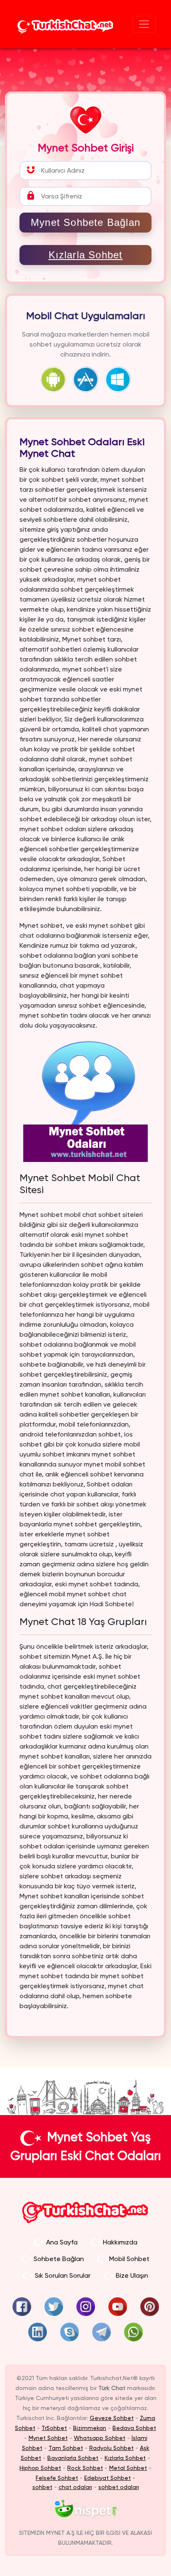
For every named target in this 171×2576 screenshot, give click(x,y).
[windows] (118, 379)
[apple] (88, 379)
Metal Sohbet (128, 2468)
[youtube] (118, 2307)
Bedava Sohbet (134, 2428)
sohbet (42, 2487)
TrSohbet (54, 2428)
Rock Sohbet (85, 2468)
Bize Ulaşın (132, 2275)
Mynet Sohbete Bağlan (85, 222)
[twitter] (54, 2307)
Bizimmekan (90, 2428)
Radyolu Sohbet (111, 2448)
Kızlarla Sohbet (86, 255)
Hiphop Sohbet (40, 2468)
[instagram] (86, 2307)
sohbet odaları (119, 2487)
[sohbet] (65, 24)
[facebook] (22, 2307)
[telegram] (101, 2332)
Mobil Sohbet (129, 2259)
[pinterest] (150, 2307)
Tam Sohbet (66, 2448)
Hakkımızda (120, 2242)
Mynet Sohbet (48, 2438)
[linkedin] (38, 2332)
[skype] (70, 2332)
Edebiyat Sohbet (107, 2478)
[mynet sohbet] (86, 2509)
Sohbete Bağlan (59, 2259)
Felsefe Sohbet (57, 2478)
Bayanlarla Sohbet (73, 2458)
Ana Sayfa (62, 2242)
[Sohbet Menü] (144, 24)
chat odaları (75, 2487)
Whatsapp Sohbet (100, 2438)
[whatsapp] (133, 2332)
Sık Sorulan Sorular (63, 2275)
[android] (55, 379)
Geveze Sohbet (112, 2418)
